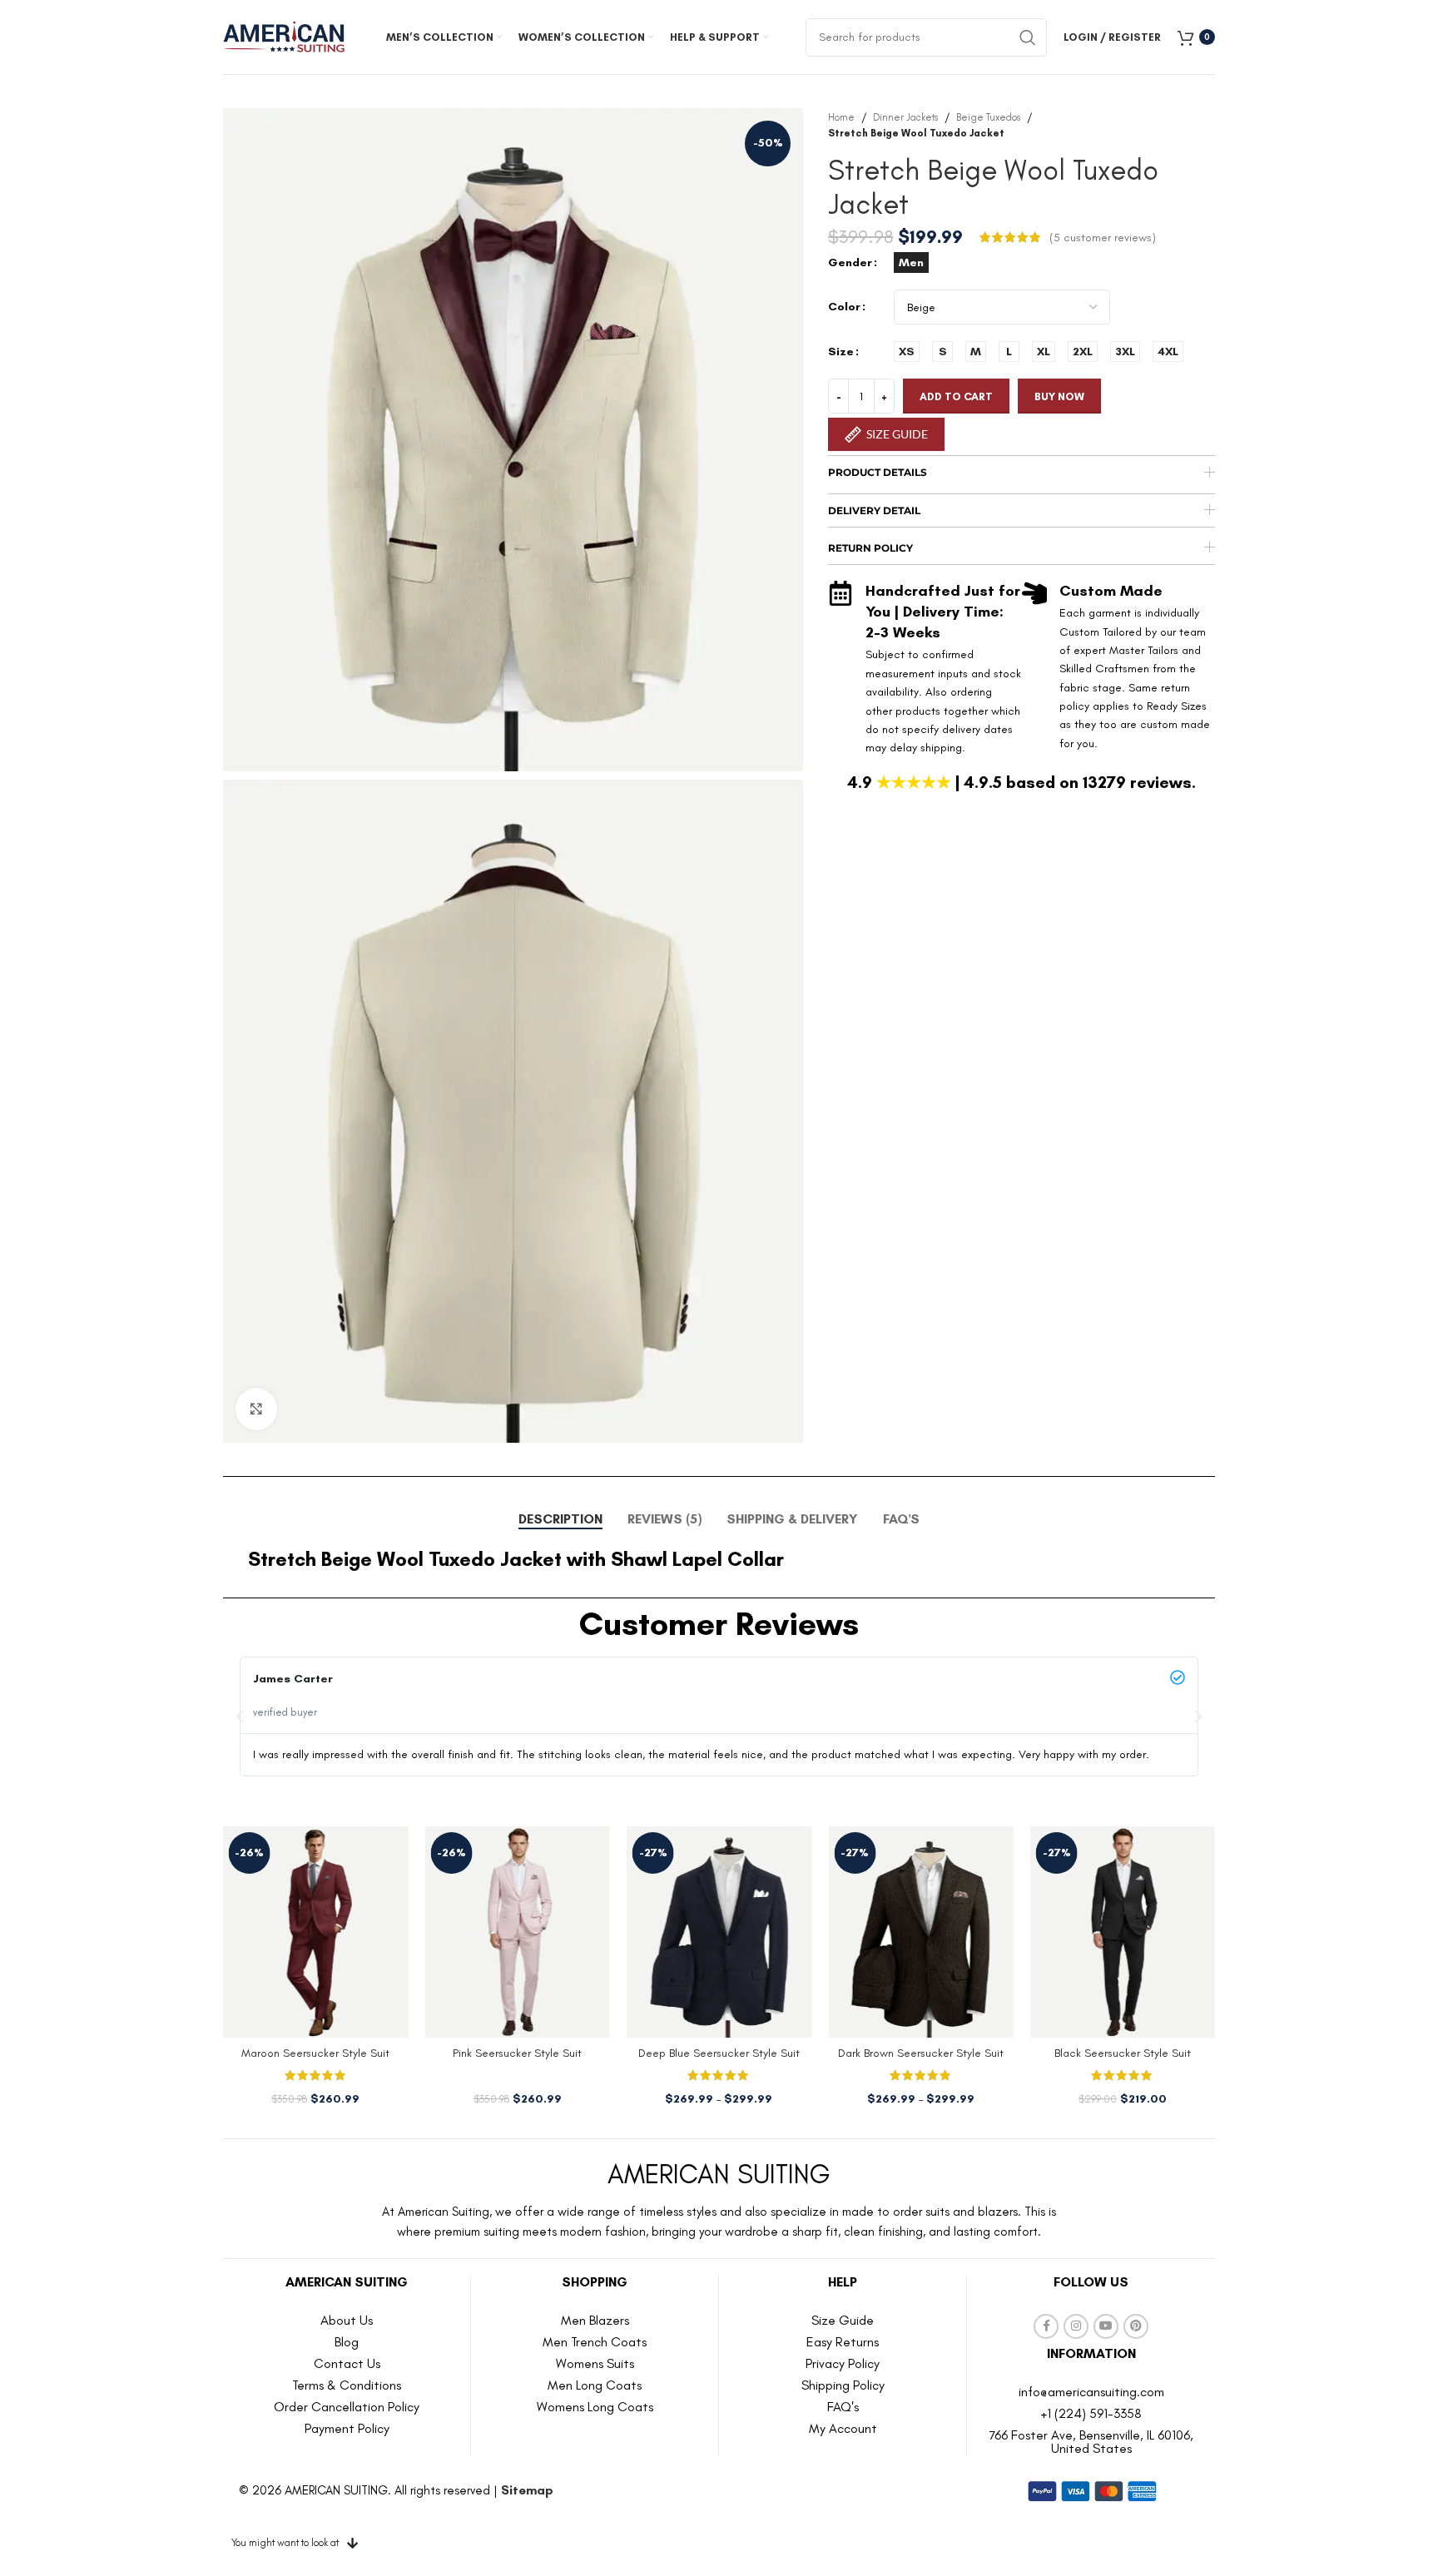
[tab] (560, 1519)
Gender (850, 263)
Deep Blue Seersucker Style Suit (719, 2053)
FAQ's (843, 2407)
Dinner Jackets (905, 117)
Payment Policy (347, 2428)
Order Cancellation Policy (347, 2407)
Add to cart (956, 396)
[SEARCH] (1028, 37)
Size (841, 352)
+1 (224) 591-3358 (1091, 2413)
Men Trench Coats (595, 2342)
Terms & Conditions (347, 2385)
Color (844, 307)
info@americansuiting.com (1091, 2392)
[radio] (911, 263)
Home (841, 117)
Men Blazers (595, 2320)
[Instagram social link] (1076, 2326)
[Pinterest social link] (1136, 2326)
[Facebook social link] (1046, 2326)
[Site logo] (285, 36)
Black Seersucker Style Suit (1123, 2053)
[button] (240, 1717)
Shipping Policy (843, 2385)
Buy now (1059, 396)
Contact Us (347, 2363)
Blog (347, 2342)
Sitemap (527, 2490)
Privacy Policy (843, 2363)
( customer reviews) (1103, 237)
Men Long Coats (595, 2385)
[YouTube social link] (1106, 2326)
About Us (347, 2320)
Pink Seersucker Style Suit (517, 2053)
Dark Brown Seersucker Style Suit (921, 2053)
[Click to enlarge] (256, 1409)
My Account (843, 2428)
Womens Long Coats (595, 2407)
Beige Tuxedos (988, 117)
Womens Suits (595, 2363)
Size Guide (843, 2320)
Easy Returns (843, 2342)
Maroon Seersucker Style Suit (315, 2053)
